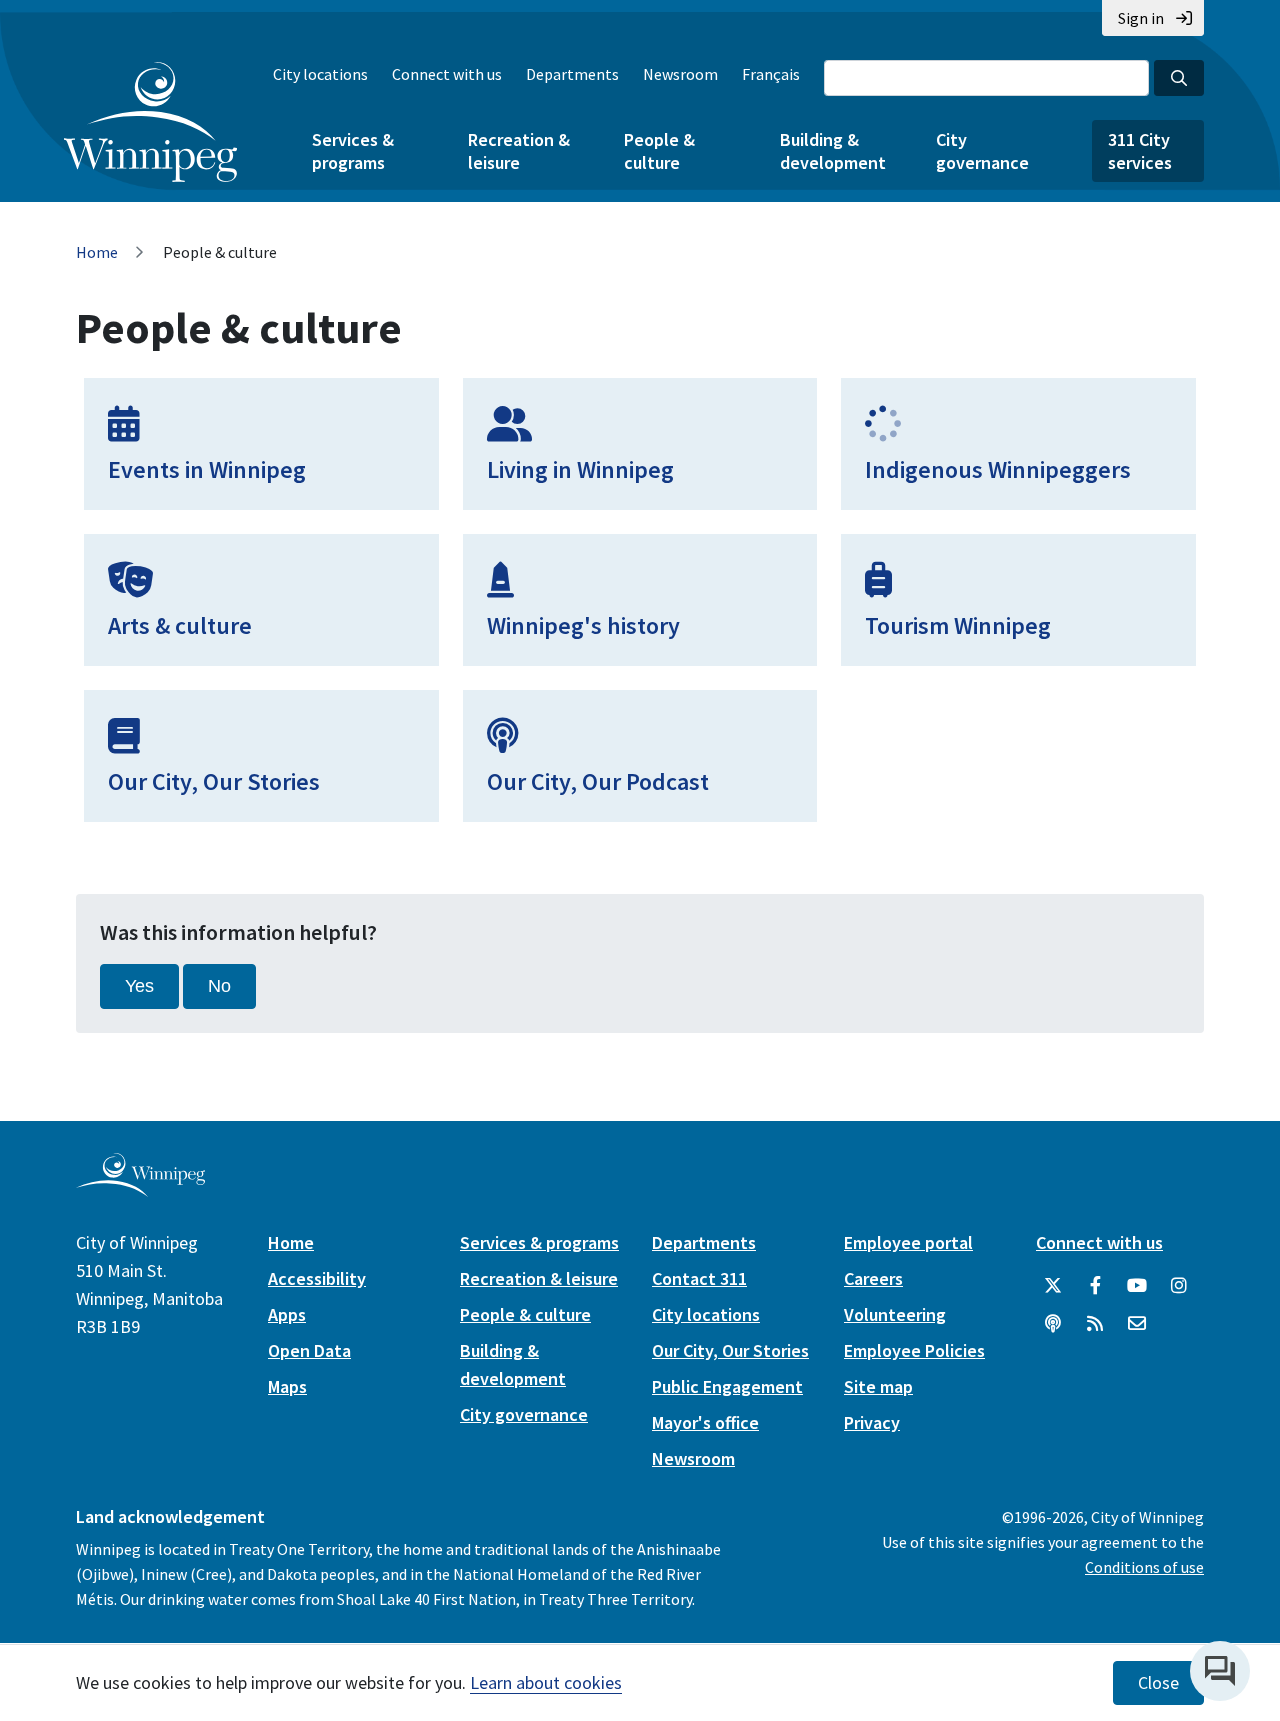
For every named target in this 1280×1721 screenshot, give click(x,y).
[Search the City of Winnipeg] (1179, 78)
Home (97, 252)
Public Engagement (727, 1386)
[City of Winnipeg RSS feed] (1095, 1324)
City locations (320, 74)
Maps (287, 1386)
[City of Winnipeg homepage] (140, 1188)
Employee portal (908, 1242)
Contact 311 (699, 1278)
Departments (572, 74)
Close (1158, 1683)
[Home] (150, 122)
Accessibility (317, 1278)
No (219, 986)
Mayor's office (705, 1422)
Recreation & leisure (519, 151)
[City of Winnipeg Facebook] (1095, 1286)
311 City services (1140, 151)
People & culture (659, 151)
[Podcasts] (1053, 1324)
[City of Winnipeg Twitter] (1053, 1286)
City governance (982, 151)
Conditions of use (1144, 1567)
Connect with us (447, 74)
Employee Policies (914, 1350)
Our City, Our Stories (730, 1350)
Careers (873, 1278)
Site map (878, 1386)
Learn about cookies (546, 1682)
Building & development (833, 151)
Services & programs (353, 151)
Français (771, 74)
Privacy (872, 1422)
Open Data (309, 1350)
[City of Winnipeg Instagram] (1179, 1286)
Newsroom (680, 74)
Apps (287, 1314)
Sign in (1141, 18)
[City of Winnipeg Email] (1137, 1324)
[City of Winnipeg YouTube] (1137, 1286)
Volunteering (895, 1314)
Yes (139, 986)
